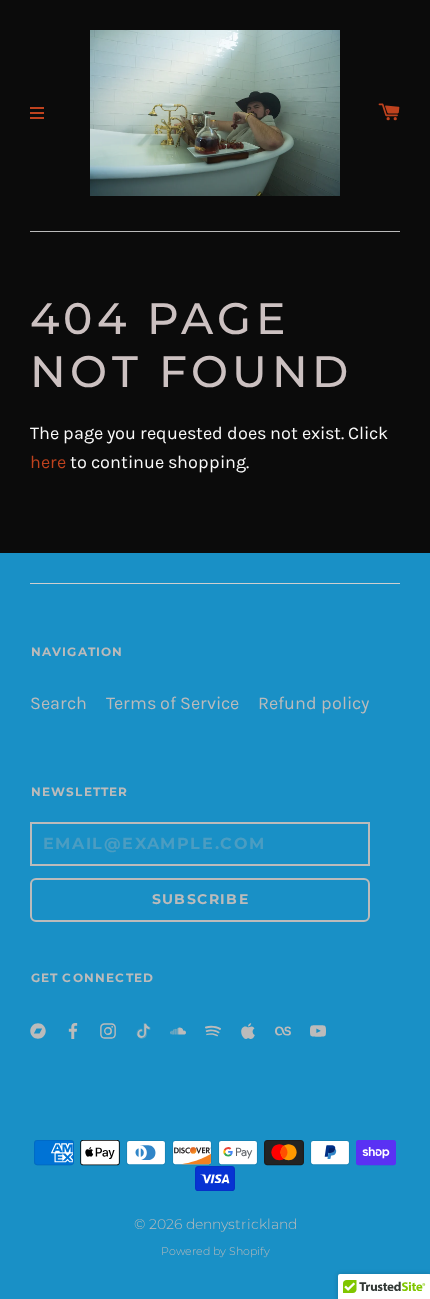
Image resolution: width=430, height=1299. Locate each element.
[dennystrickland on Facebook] (73, 1029)
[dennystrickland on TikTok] (143, 1029)
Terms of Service (172, 703)
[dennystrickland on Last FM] (283, 1029)
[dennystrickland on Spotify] (213, 1029)
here (48, 462)
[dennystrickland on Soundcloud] (178, 1029)
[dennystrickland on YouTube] (318, 1029)
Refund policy (313, 703)
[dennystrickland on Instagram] (108, 1029)
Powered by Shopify (215, 1251)
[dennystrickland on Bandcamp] (38, 1029)
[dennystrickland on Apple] (248, 1029)
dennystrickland (241, 1224)
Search (58, 703)
